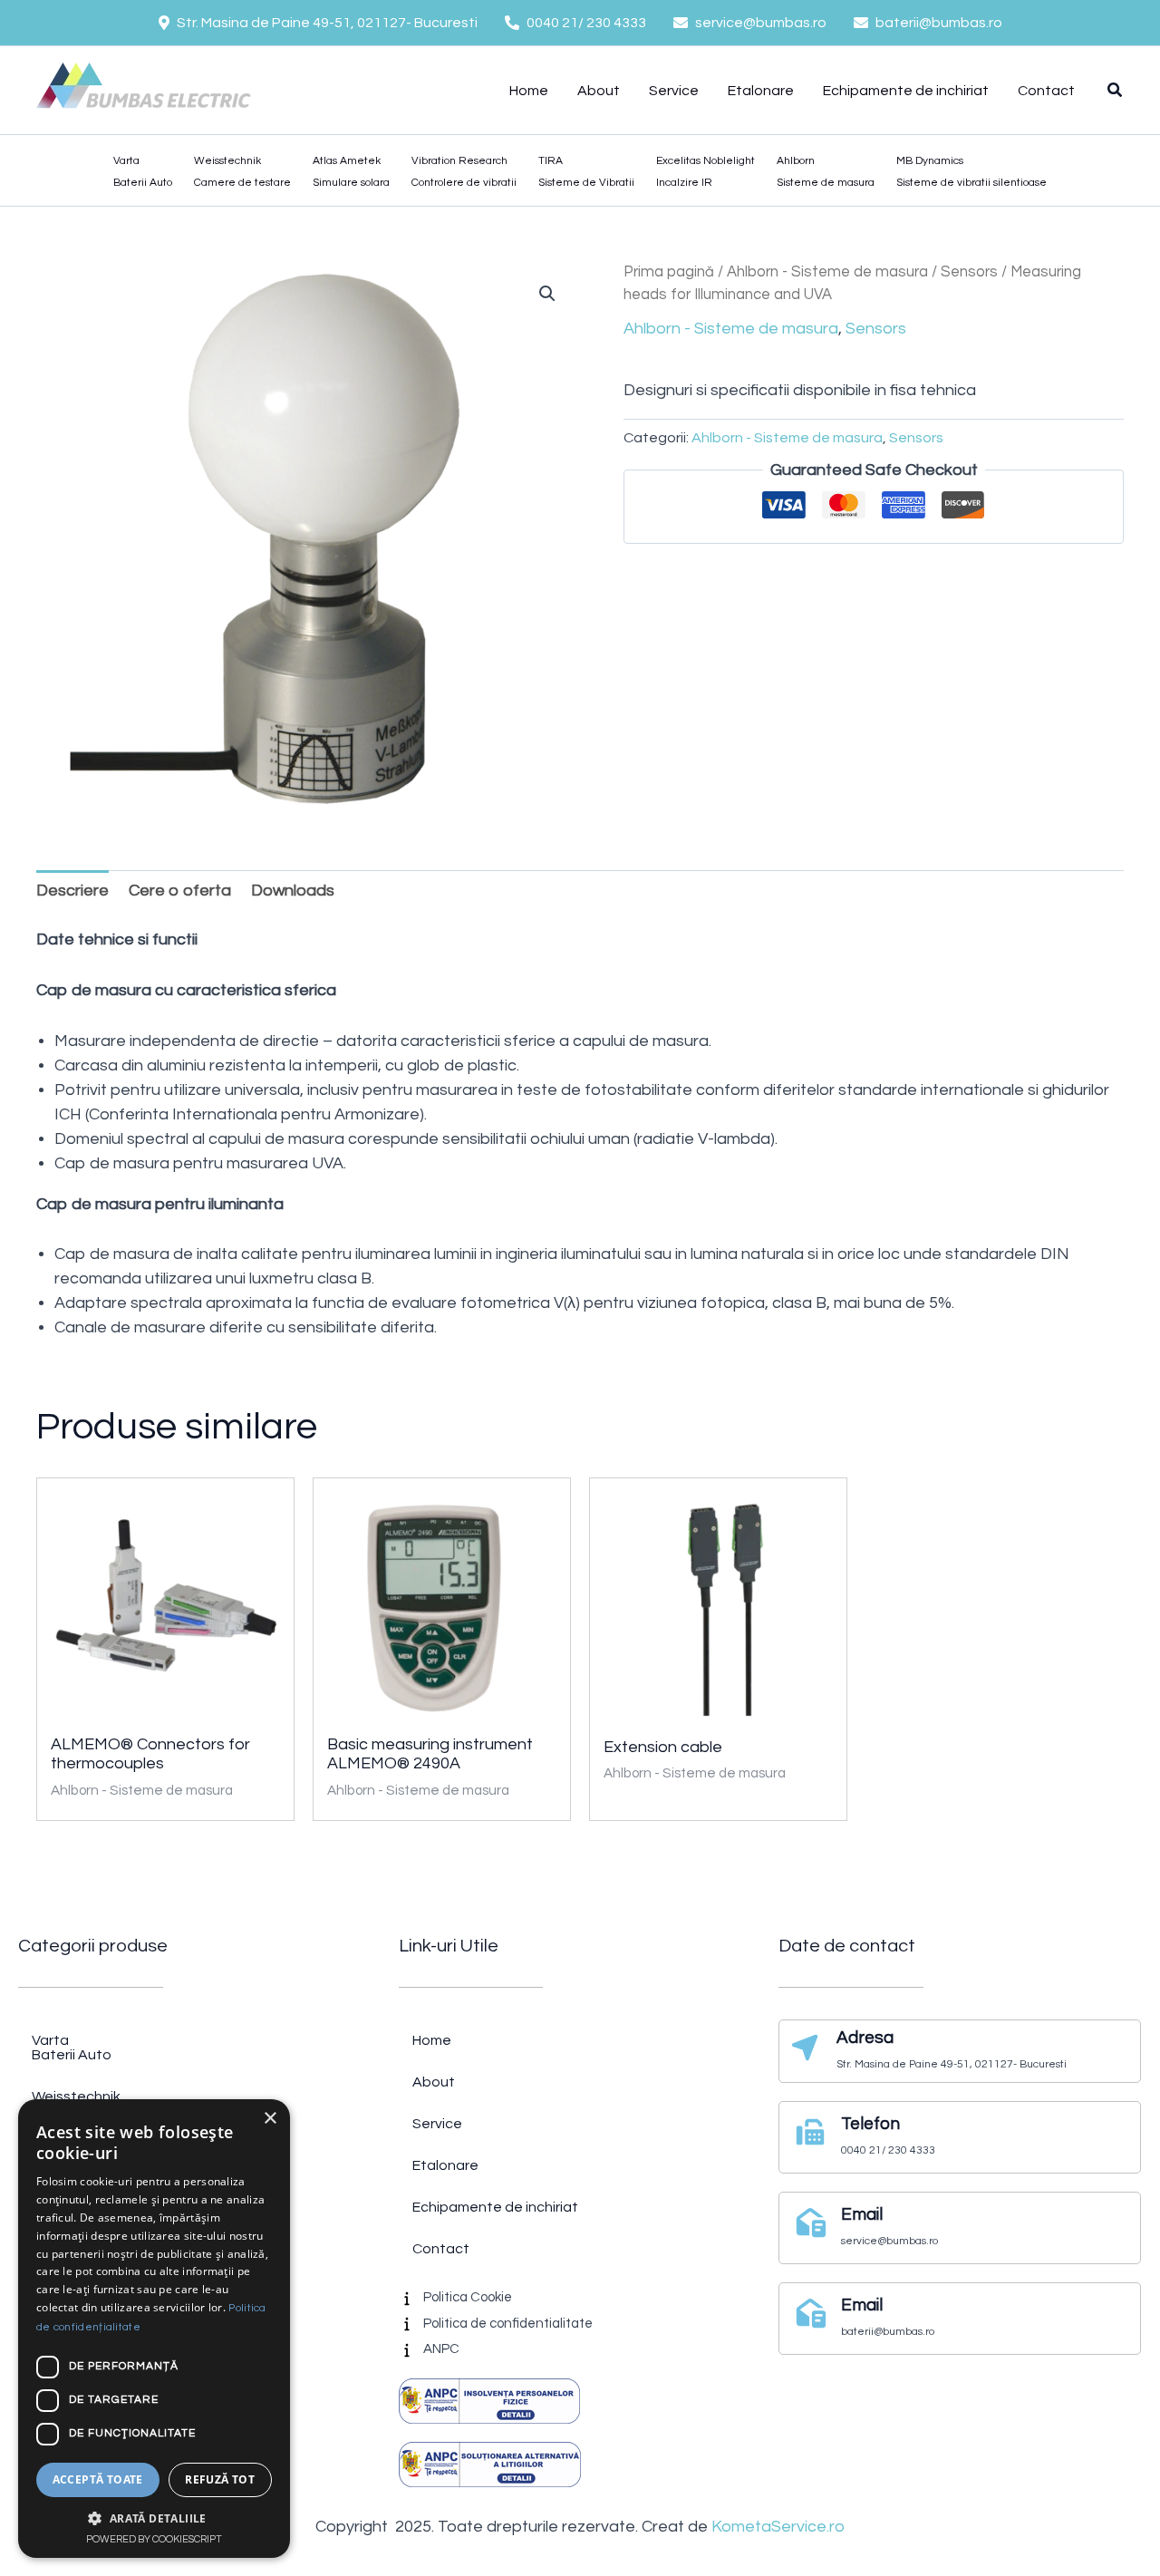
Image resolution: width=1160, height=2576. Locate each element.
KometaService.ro (778, 2527)
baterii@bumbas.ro (939, 23)
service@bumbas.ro (761, 23)
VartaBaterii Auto (143, 172)
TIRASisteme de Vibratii (586, 172)
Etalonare (761, 91)
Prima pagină (669, 271)
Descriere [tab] (72, 891)
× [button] (270, 2119)
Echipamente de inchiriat (906, 91)
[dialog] (154, 2329)
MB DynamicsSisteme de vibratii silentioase (971, 172)
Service (674, 91)
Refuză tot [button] (220, 2479)
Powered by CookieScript (154, 2539)
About (599, 91)
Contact (1046, 91)
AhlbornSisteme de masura (826, 172)
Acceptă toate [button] (98, 2479)
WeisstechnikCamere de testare (242, 172)
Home (529, 91)
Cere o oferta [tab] (180, 891)
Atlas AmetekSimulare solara (351, 172)
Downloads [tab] (293, 891)
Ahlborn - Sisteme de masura (827, 271)
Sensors (969, 271)
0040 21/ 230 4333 (586, 23)
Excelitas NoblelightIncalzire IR (706, 172)
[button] (1116, 93)
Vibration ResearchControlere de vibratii (464, 172)
